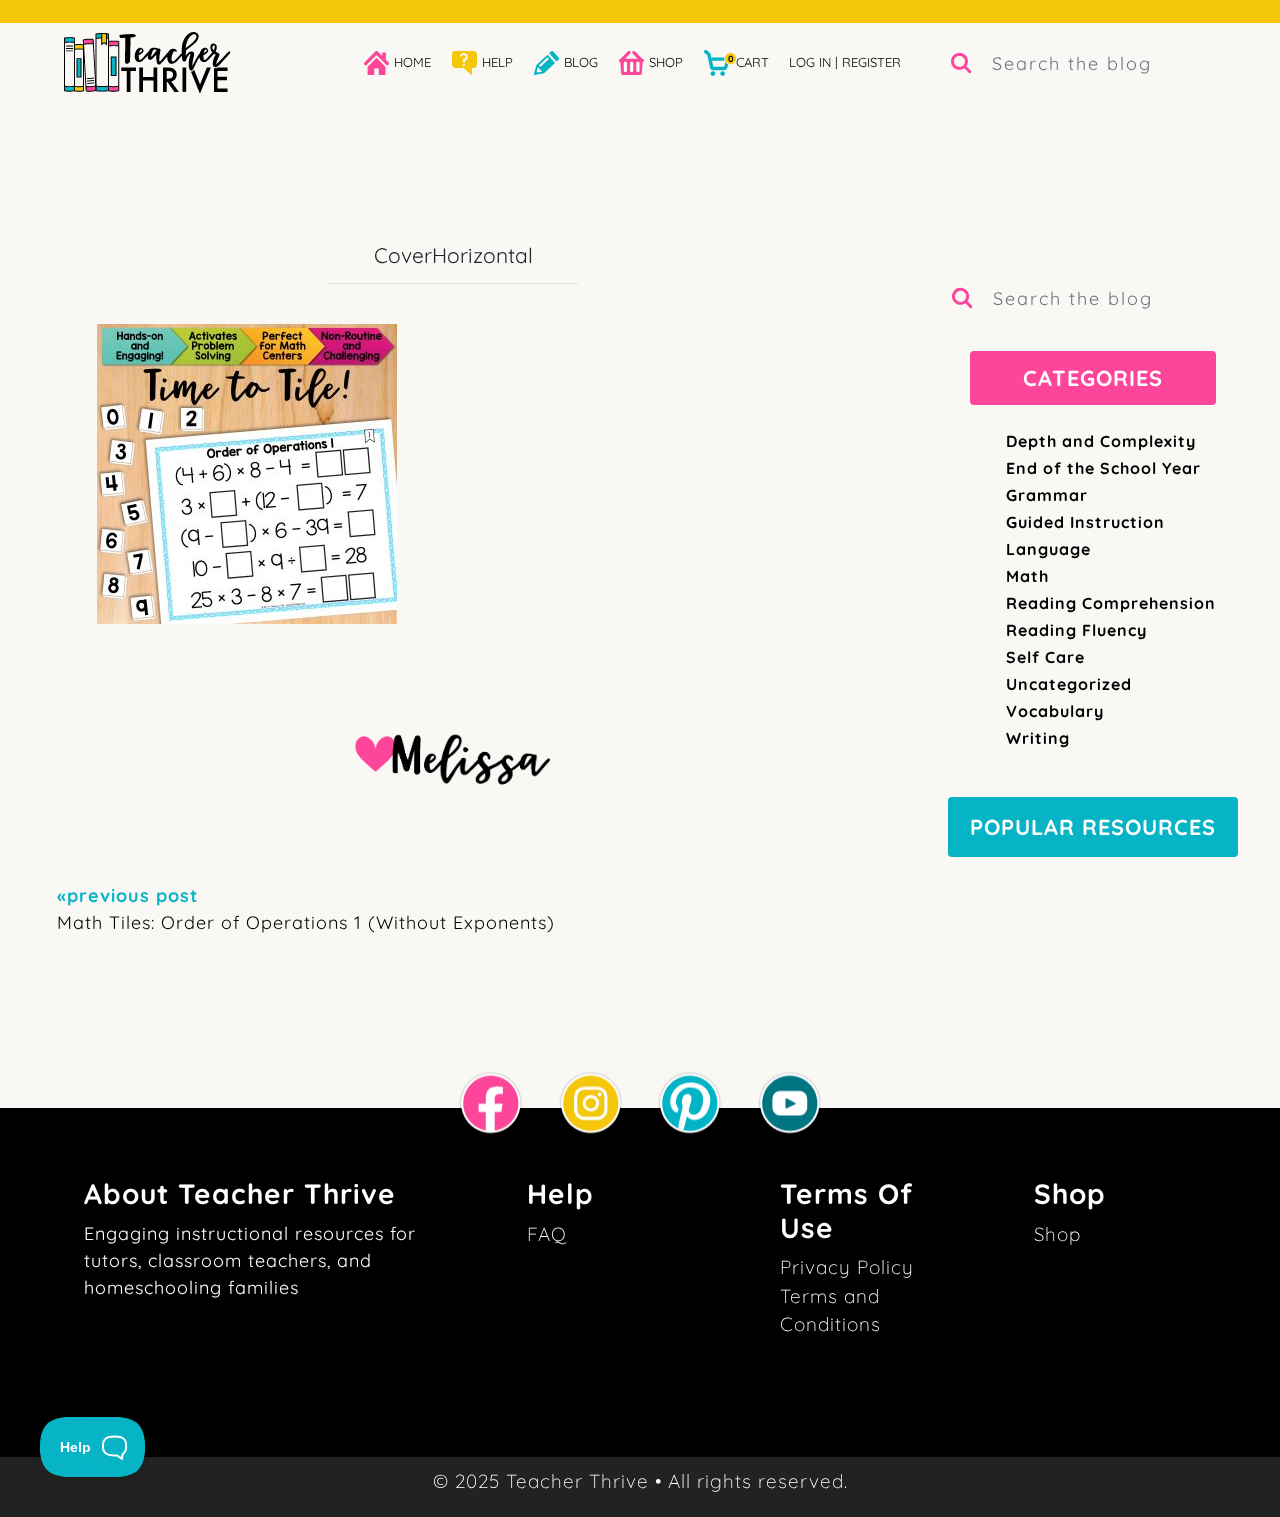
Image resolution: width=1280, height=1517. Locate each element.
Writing (1038, 738)
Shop (1057, 1234)
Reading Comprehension (1111, 603)
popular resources (1093, 826)
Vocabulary (1055, 711)
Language (1048, 549)
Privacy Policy (847, 1267)
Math (1027, 576)
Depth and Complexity (1101, 441)
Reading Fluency (1076, 630)
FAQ (547, 1234)
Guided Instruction (1085, 522)
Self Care (1045, 657)
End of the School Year (1103, 468)
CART (748, 61)
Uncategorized (1069, 684)
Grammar (1047, 495)
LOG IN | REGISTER (845, 62)
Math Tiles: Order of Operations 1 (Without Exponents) (306, 909)
